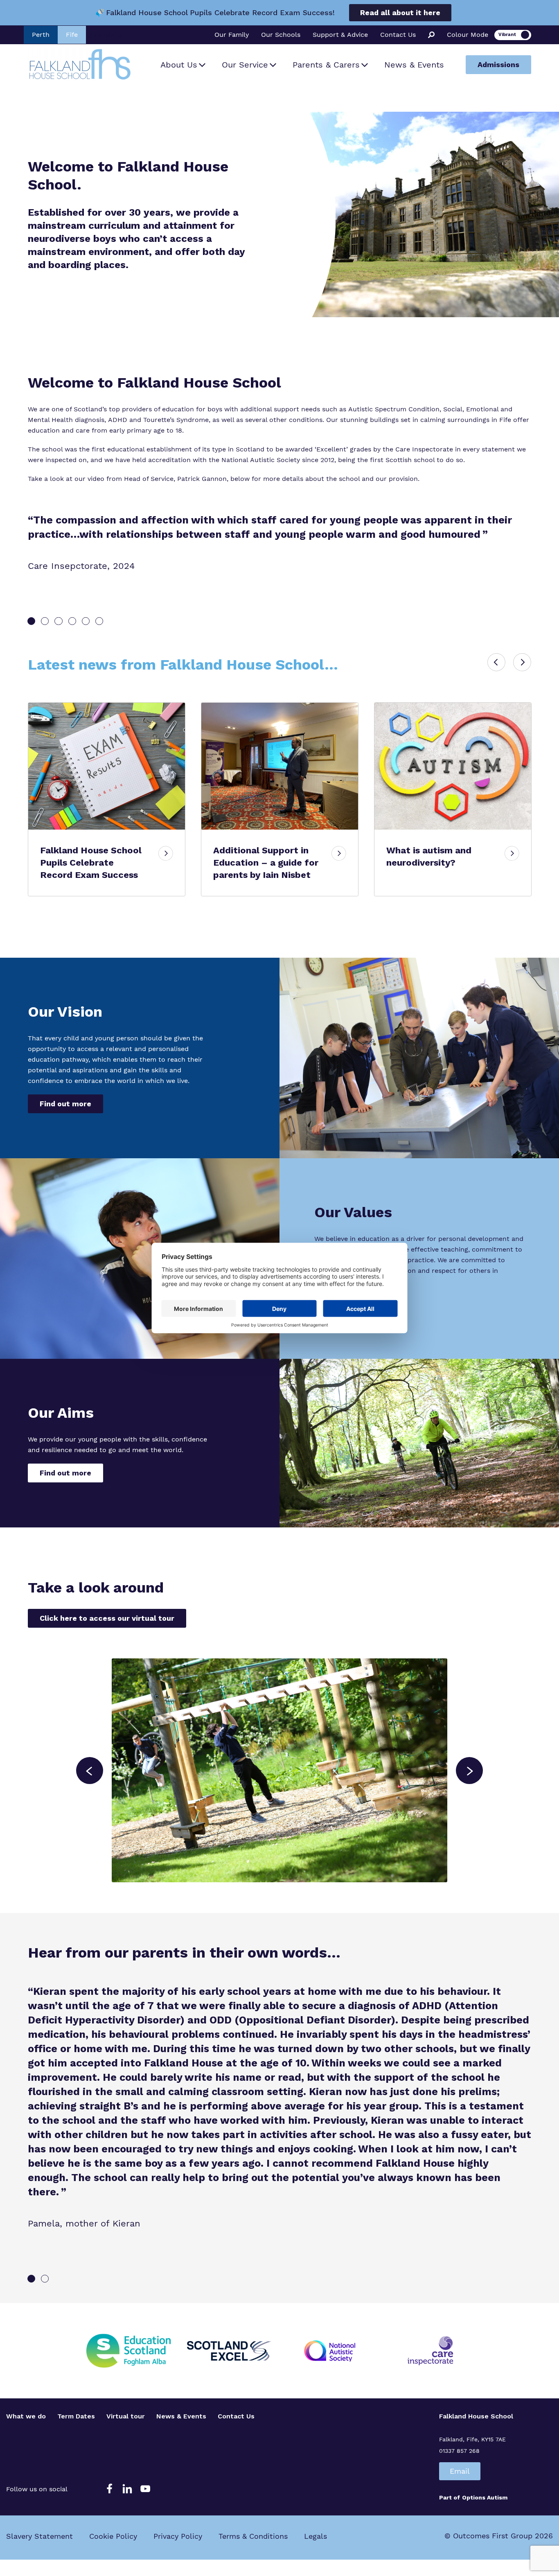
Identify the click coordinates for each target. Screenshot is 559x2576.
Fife (72, 35)
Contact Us (398, 35)
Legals (316, 2536)
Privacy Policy (178, 2536)
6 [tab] (99, 621)
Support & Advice (340, 35)
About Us (179, 65)
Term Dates (76, 2416)
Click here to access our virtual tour (107, 1618)
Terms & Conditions (253, 2536)
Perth (41, 35)
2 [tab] (45, 621)
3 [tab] (58, 621)
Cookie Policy (113, 2536)
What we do (26, 2416)
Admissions (498, 64)
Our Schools (281, 35)
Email (460, 2471)
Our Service (245, 65)
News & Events (414, 65)
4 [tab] (72, 621)
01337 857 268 (459, 2451)
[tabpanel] (279, 542)
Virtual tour (126, 2416)
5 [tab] (86, 621)
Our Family (232, 35)
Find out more (65, 1104)
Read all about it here (400, 12)
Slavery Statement (39, 2536)
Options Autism (485, 2497)
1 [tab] (31, 621)
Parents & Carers (326, 65)
